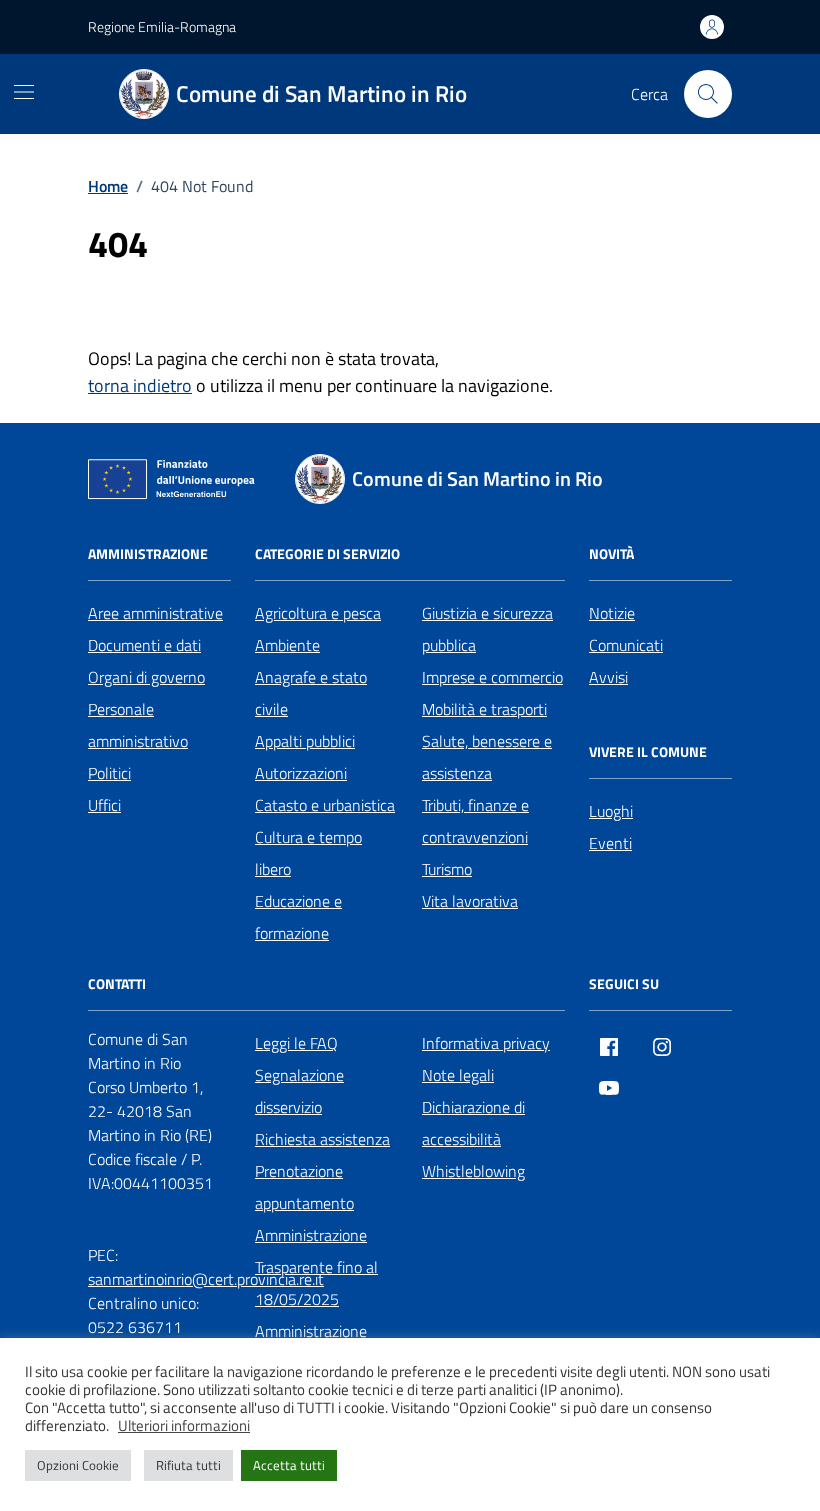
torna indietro (140, 385)
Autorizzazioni (301, 773)
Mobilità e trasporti (484, 709)
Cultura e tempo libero (308, 853)
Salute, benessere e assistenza (487, 757)
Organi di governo (146, 677)
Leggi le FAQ (296, 1043)
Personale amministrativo (138, 725)
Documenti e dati (144, 645)
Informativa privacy (486, 1043)
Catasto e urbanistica (325, 805)
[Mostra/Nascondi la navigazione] (24, 92)
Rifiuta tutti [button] (188, 1465)
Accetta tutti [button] (289, 1465)
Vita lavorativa (470, 901)
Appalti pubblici (305, 741)
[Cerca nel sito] (708, 94)
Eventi (610, 843)
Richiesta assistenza (322, 1139)
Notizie (612, 613)
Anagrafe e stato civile (311, 693)
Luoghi (611, 811)
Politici (109, 773)
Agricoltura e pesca (318, 613)
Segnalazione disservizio (299, 1091)
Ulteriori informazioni (184, 1426)
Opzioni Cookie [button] (78, 1465)
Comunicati (626, 645)
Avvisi (608, 677)
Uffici (104, 805)
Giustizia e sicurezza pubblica (487, 629)
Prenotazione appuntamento (304, 1187)
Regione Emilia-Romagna (162, 26)
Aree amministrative (155, 613)
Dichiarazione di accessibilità (473, 1123)
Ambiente (287, 645)
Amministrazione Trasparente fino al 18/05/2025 (316, 1267)
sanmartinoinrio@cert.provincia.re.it (206, 1279)
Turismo (447, 869)
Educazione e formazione (298, 917)
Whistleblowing (473, 1171)
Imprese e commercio (492, 677)
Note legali (458, 1075)
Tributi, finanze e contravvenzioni (475, 821)
